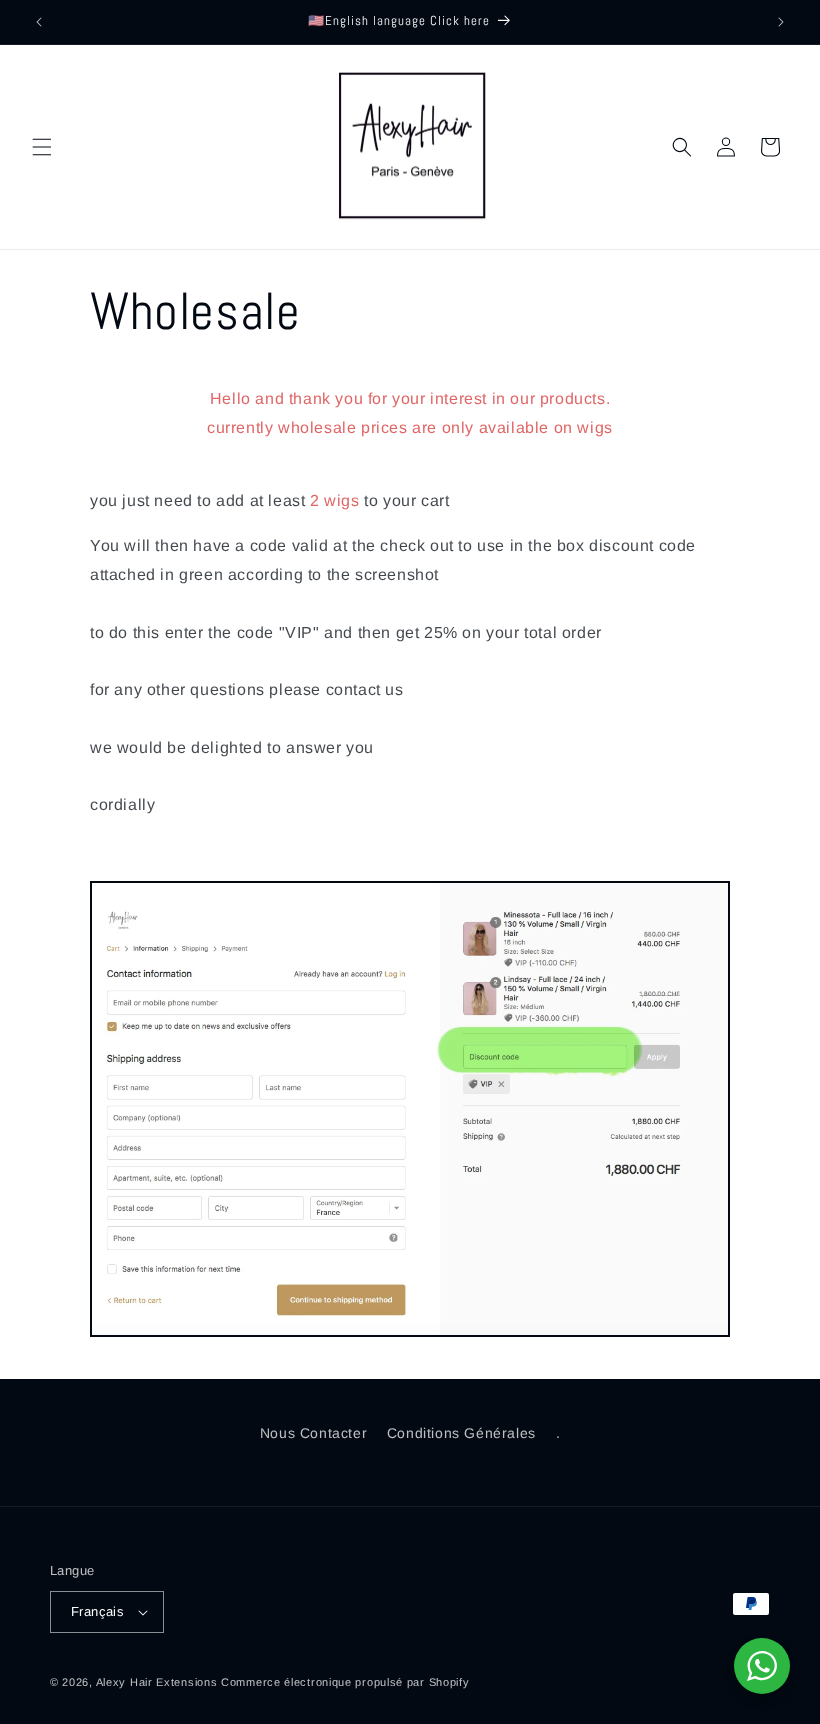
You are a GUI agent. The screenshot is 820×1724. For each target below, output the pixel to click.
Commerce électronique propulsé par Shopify (345, 1682)
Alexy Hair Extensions (157, 1682)
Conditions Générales (461, 1433)
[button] (42, 147)
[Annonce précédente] (39, 22)
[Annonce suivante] (781, 22)
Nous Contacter (313, 1433)
